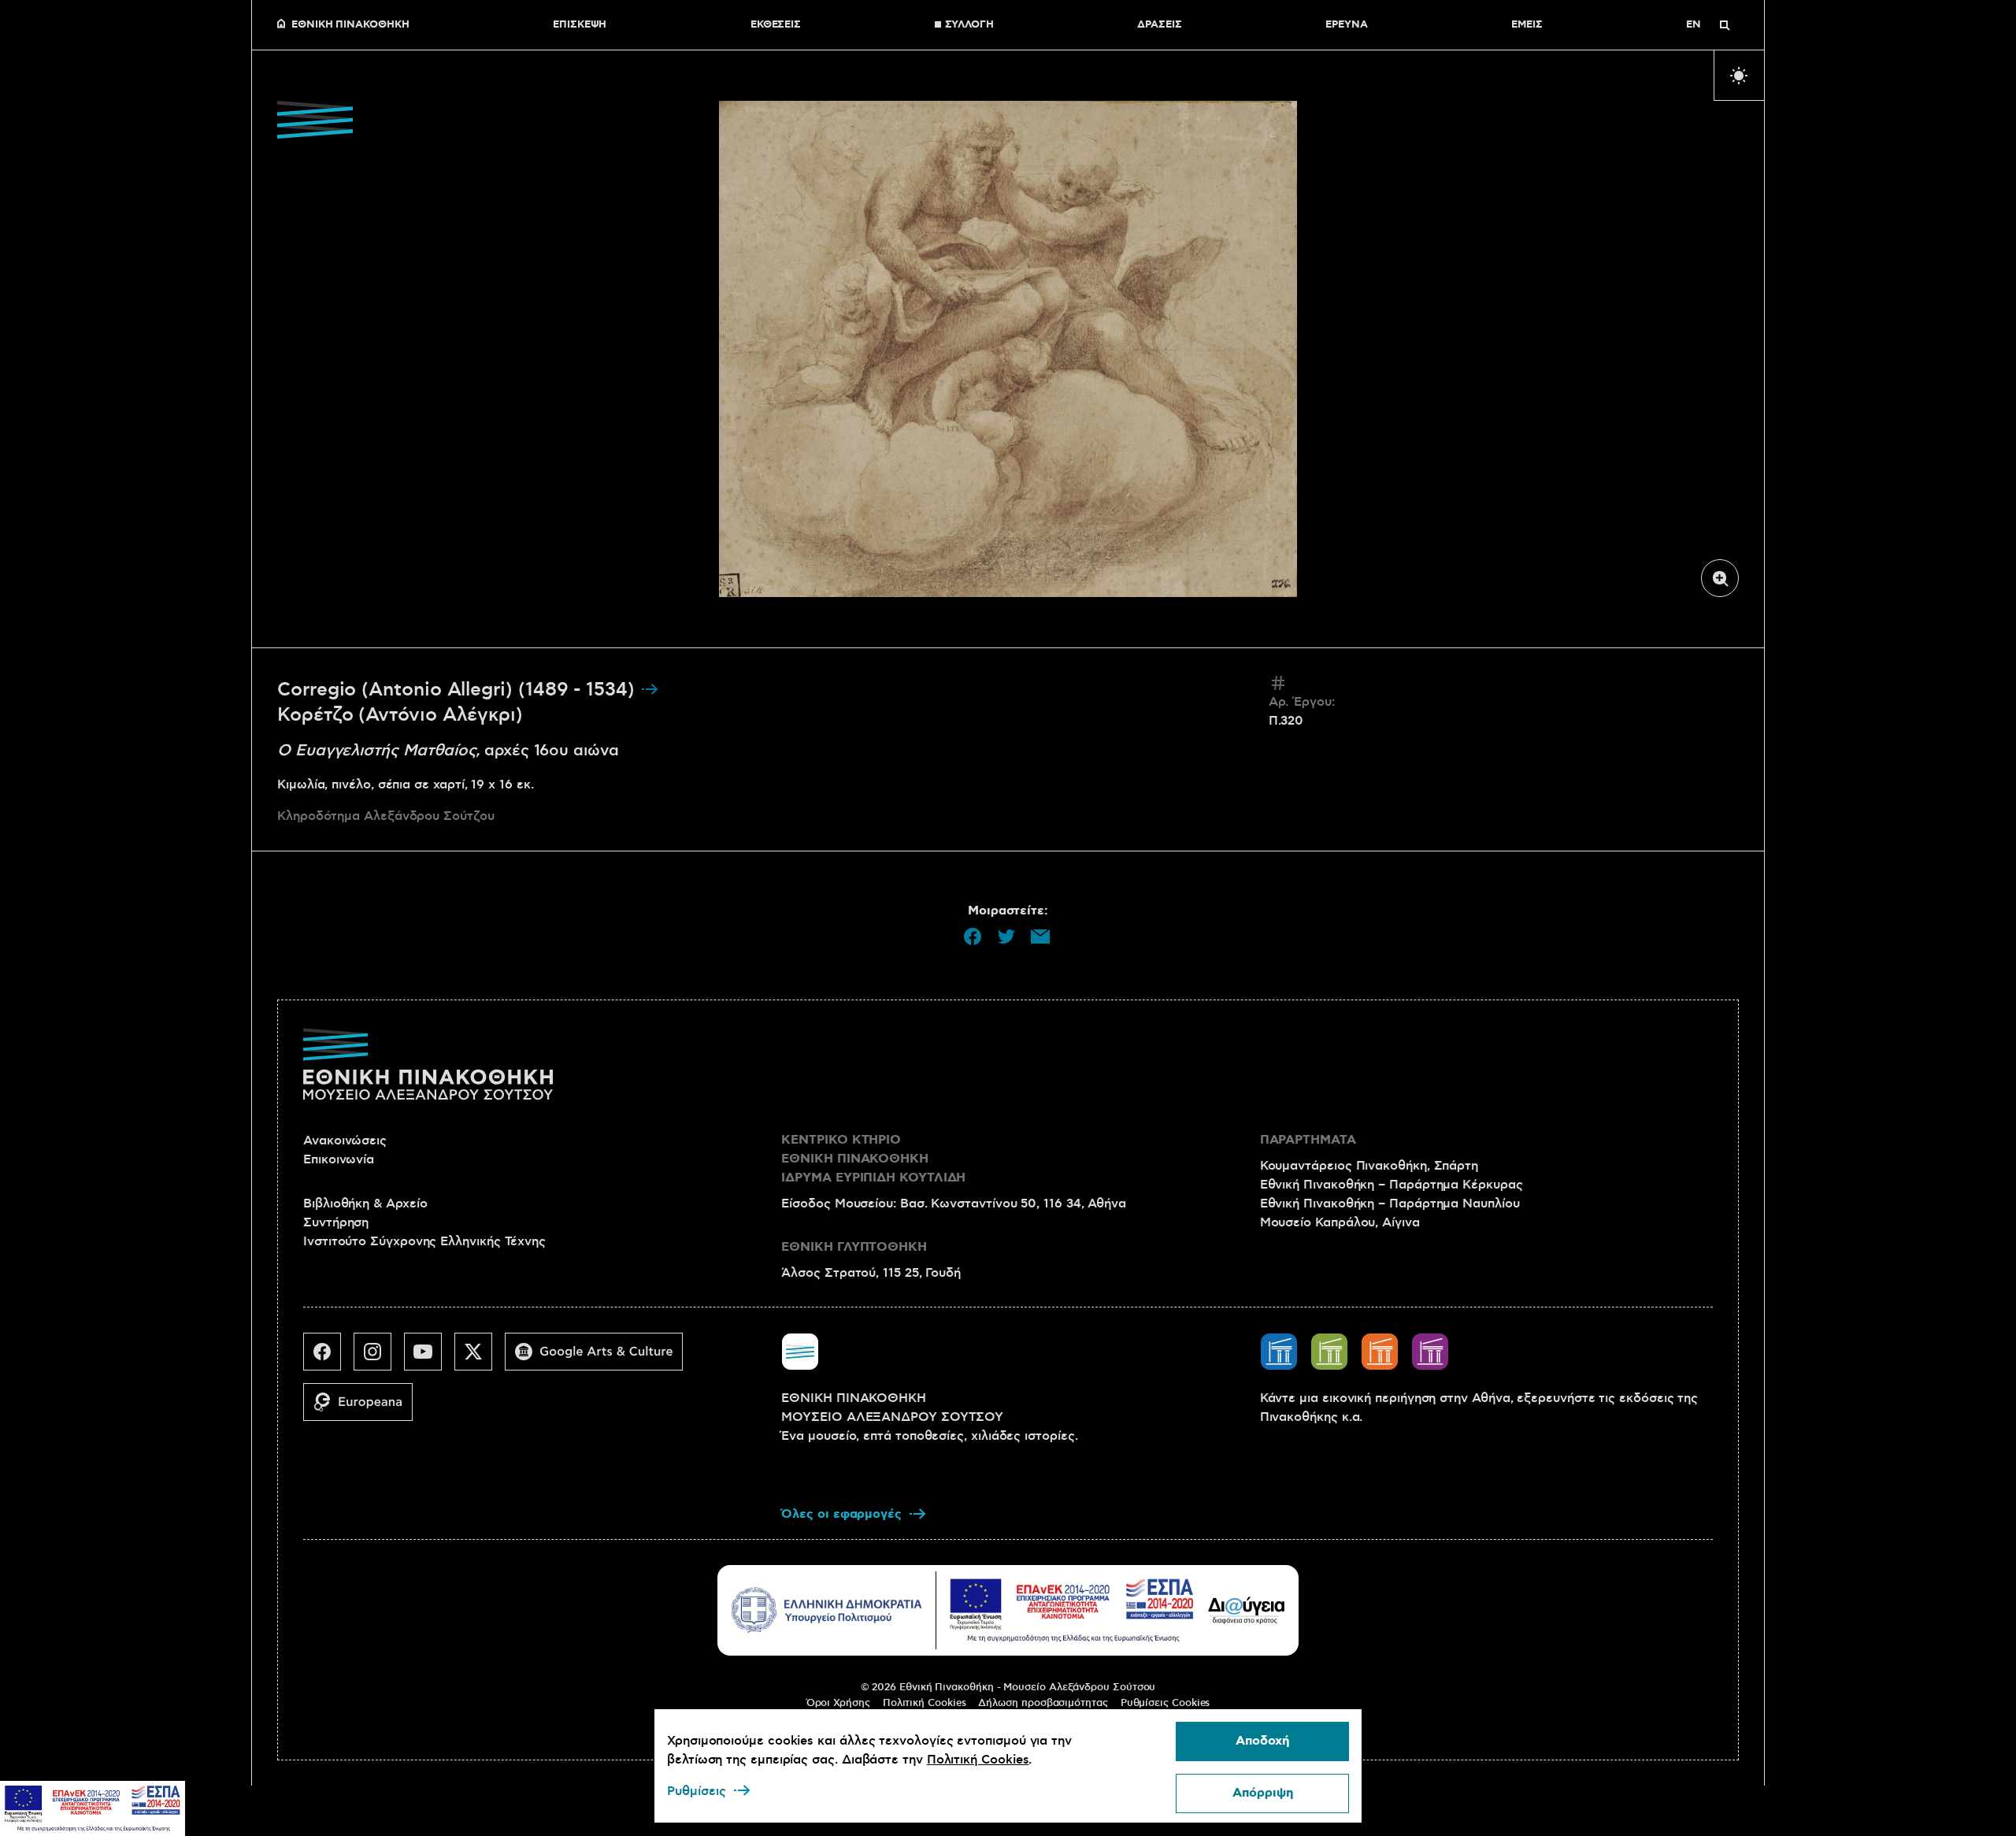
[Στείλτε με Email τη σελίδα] (1040, 937)
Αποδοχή (1262, 1741)
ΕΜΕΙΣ (1527, 25)
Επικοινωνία (339, 1159)
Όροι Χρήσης (838, 1703)
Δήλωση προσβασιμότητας (1043, 1703)
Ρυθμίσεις (697, 1791)
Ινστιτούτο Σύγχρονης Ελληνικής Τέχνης (424, 1241)
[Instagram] (379, 1358)
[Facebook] (328, 1358)
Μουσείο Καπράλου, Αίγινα (1340, 1222)
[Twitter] (480, 1358)
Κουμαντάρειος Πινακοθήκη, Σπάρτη (1369, 1166)
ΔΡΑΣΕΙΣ (1159, 25)
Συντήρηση (336, 1222)
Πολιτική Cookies (925, 1703)
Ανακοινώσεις (345, 1141)
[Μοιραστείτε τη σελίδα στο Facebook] (973, 937)
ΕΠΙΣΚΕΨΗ (580, 25)
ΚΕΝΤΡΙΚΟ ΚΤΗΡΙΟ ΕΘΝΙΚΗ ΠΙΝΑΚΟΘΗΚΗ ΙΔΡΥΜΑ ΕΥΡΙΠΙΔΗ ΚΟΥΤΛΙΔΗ (873, 1159)
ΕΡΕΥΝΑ (1347, 25)
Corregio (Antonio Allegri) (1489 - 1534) (459, 690)
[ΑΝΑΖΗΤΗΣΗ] (1725, 25)
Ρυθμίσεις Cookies (1165, 1703)
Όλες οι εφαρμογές (841, 1514)
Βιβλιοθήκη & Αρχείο (365, 1204)
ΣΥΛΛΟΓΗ (969, 25)
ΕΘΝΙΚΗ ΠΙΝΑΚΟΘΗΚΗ (350, 25)
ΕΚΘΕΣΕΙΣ (776, 25)
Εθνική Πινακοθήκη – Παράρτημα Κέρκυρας (1392, 1185)
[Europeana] (364, 1408)
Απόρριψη (1263, 1793)
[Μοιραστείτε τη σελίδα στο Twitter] (1006, 937)
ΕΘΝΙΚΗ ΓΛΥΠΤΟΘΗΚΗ (854, 1247)
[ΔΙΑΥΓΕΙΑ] (1247, 1610)
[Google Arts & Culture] (600, 1358)
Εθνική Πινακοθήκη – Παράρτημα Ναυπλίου (1390, 1204)
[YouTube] (429, 1358)
